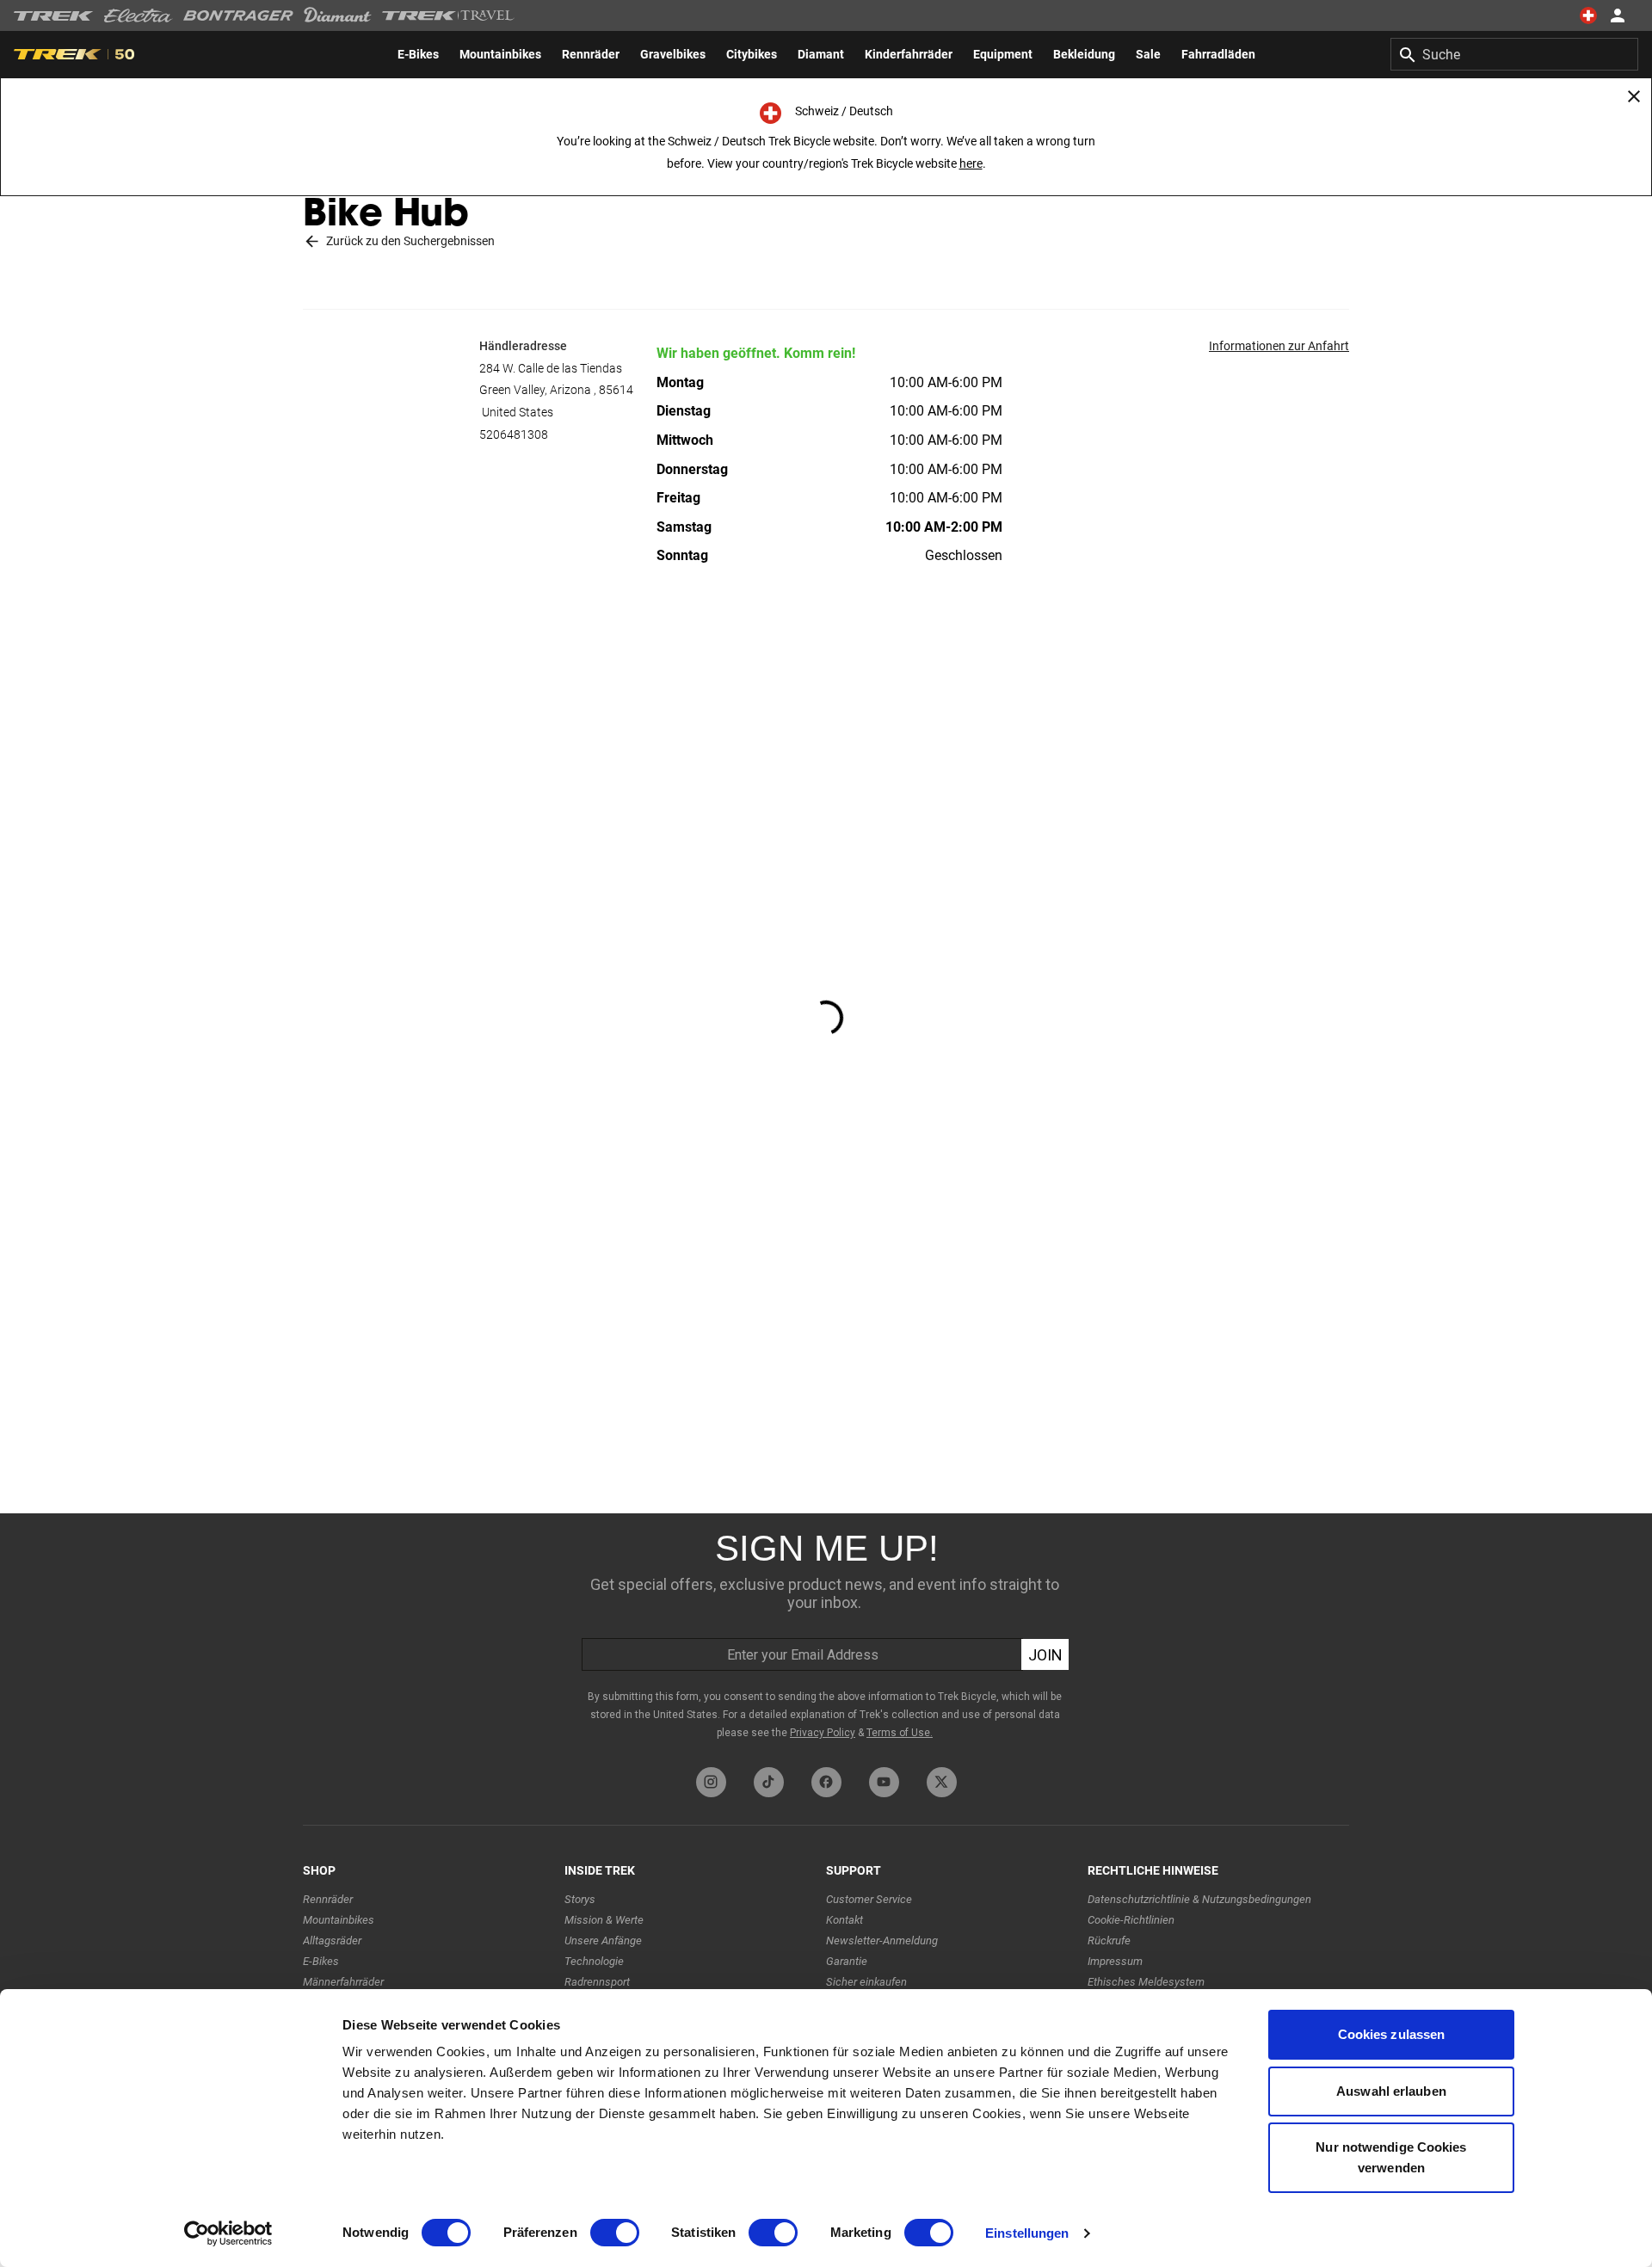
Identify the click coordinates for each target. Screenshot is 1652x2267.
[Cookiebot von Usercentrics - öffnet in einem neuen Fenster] (228, 2233)
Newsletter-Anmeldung (882, 1941)
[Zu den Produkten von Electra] (139, 15)
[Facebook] (826, 1782)
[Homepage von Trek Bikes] (54, 16)
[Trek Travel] (448, 15)
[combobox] (1514, 54)
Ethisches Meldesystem (1146, 1982)
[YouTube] (884, 1782)
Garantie (847, 1961)
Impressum (1115, 1961)
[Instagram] (711, 1782)
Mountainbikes (339, 1920)
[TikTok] (769, 1782)
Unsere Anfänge (603, 1941)
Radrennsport (597, 1982)
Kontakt (844, 1920)
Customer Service (869, 1899)
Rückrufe (1109, 1941)
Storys (580, 1899)
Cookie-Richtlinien (1131, 1920)
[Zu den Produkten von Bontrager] (238, 15)
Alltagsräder (332, 1941)
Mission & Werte (604, 1920)
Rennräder (328, 1899)
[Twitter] (942, 1782)
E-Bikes (321, 1961)
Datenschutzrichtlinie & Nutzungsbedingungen (1199, 1899)
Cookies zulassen (1392, 2034)
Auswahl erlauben (1391, 2091)
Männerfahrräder (343, 1982)
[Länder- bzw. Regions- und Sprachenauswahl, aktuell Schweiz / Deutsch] (1588, 15)
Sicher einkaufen (866, 1982)
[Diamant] (338, 15)
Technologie (594, 1961)
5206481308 (514, 434)
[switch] (615, 2233)
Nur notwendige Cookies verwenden (1391, 2157)
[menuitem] (418, 54)
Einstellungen (1027, 2233)
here (971, 163)
